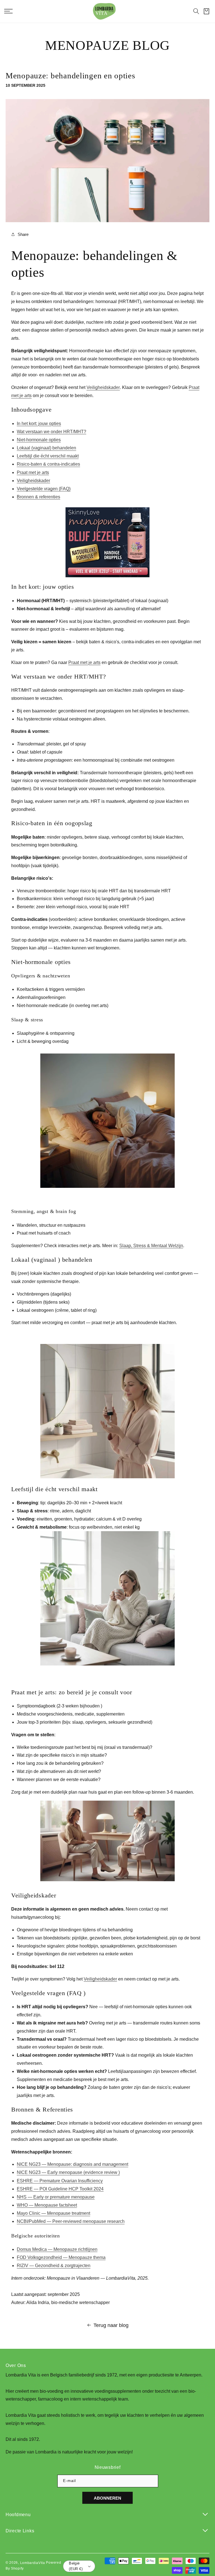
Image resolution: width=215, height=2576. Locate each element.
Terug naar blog (111, 2325)
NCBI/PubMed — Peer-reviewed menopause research (71, 2222)
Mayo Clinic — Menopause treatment (53, 2213)
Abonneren (107, 2498)
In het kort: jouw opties (39, 424)
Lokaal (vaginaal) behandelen (46, 448)
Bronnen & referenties (38, 497)
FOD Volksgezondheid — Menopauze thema (61, 2257)
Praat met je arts (33, 472)
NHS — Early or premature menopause (56, 2197)
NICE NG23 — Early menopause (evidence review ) (68, 2173)
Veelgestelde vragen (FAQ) (44, 489)
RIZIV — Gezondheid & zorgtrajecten (54, 2266)
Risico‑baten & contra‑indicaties (48, 464)
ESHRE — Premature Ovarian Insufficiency (60, 2181)
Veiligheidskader (103, 388)
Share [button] (23, 234)
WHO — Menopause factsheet (47, 2205)
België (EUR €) (76, 2566)
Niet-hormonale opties (39, 440)
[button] (196, 11)
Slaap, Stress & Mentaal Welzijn (151, 1246)
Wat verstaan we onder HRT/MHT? (52, 432)
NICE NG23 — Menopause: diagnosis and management (73, 2165)
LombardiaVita (33, 2563)
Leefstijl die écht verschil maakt (48, 456)
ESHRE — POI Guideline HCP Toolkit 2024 (60, 2189)
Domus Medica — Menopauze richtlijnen (57, 2249)
